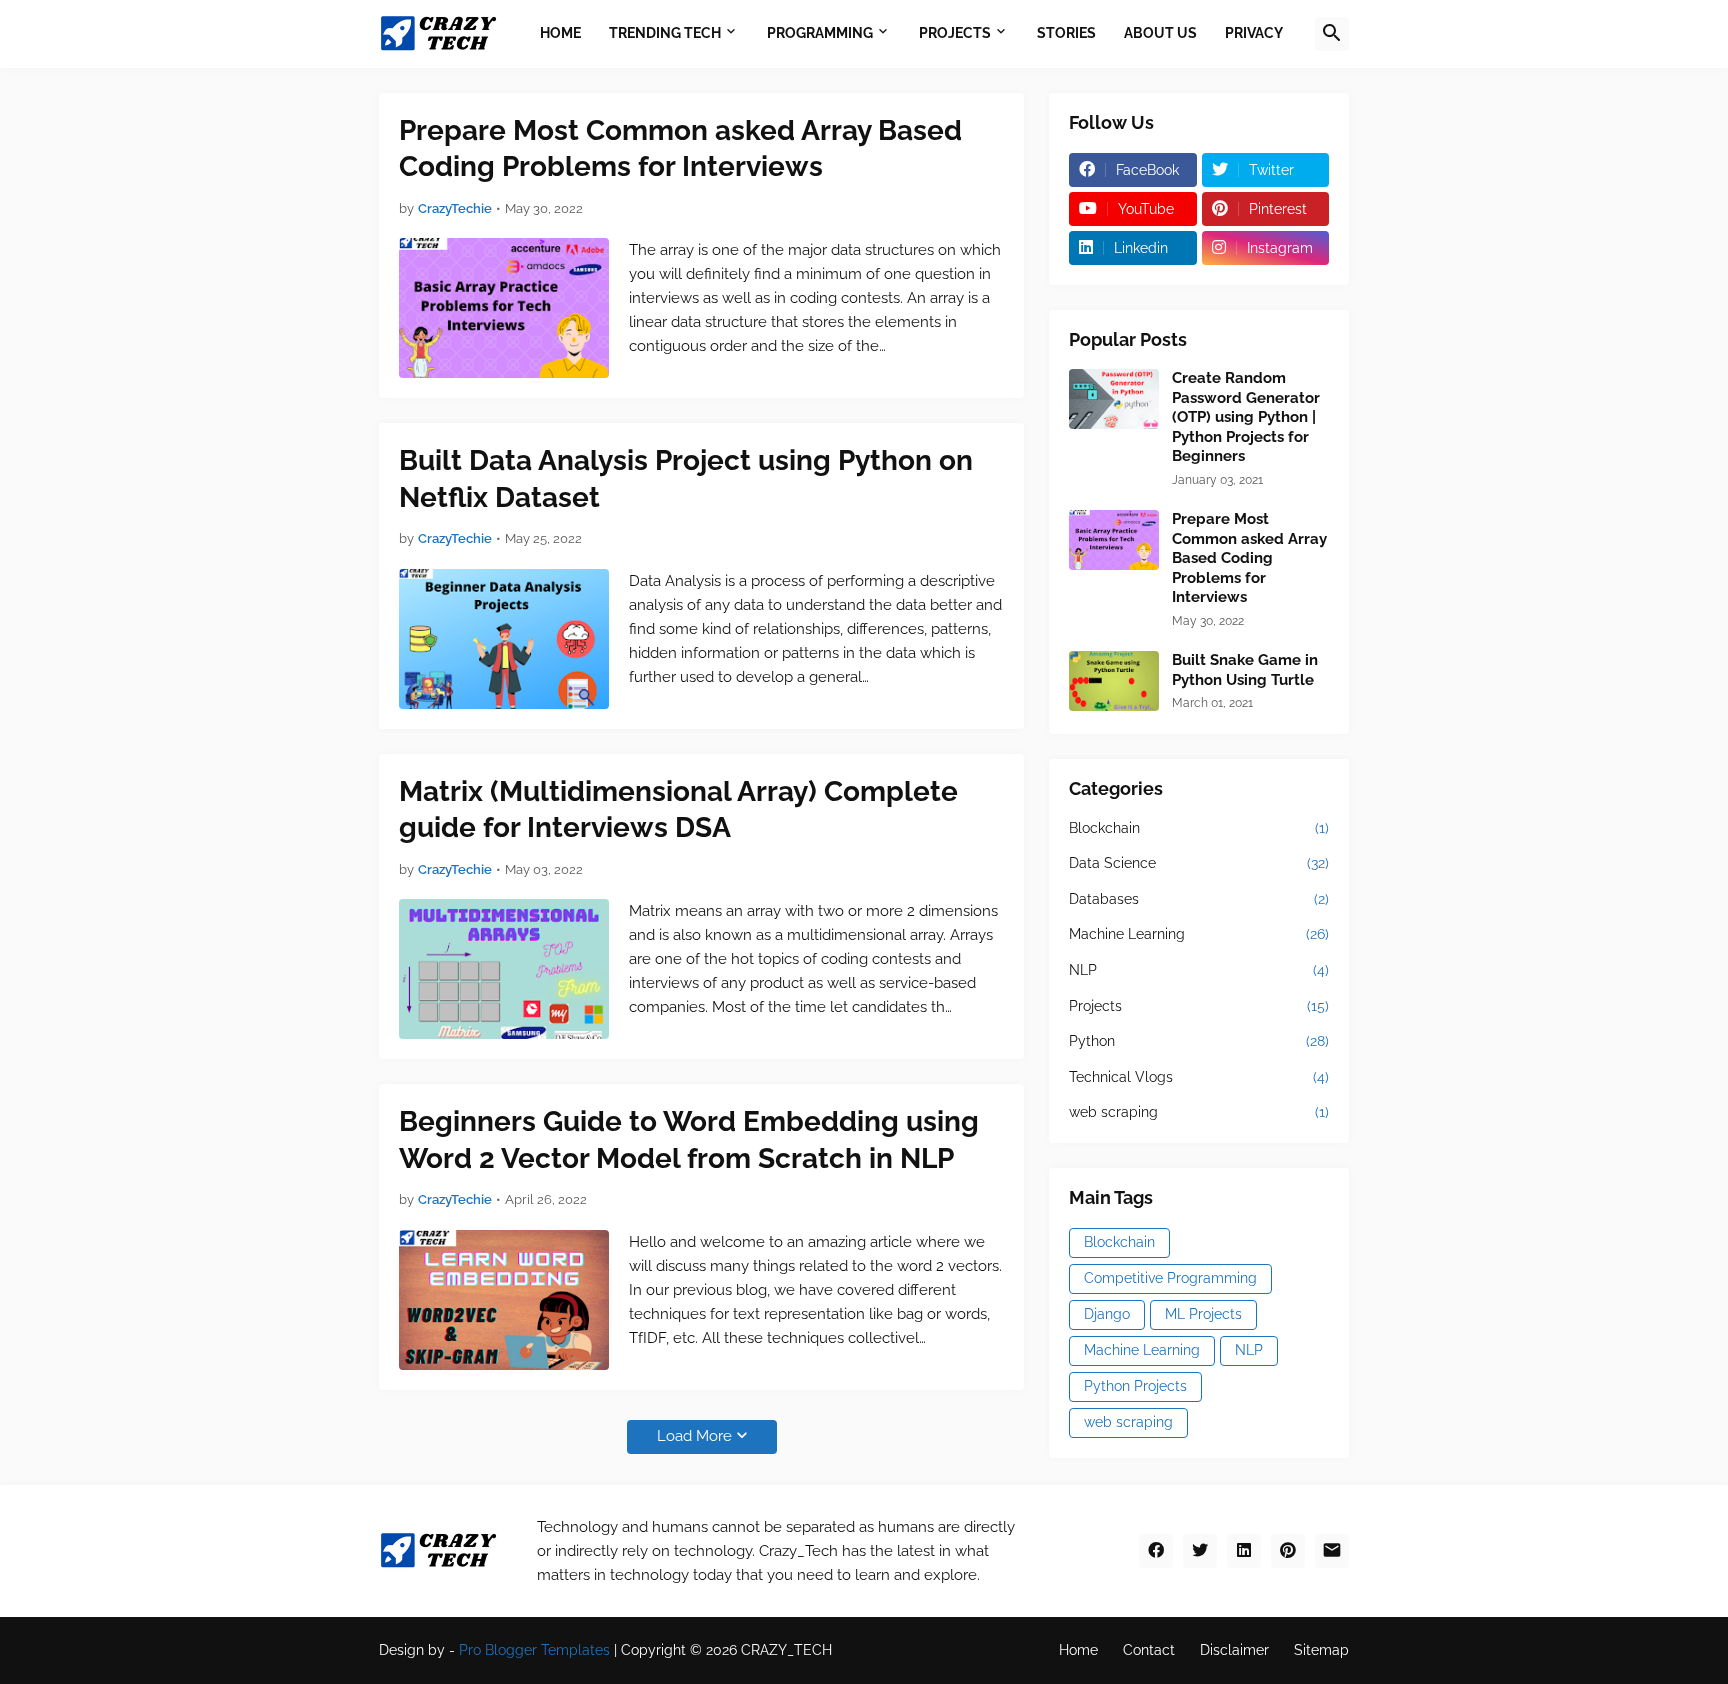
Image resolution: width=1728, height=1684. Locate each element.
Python (1199, 1041)
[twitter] (1200, 1551)
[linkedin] (1244, 1551)
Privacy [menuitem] (1254, 33)
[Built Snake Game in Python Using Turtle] (1114, 681)
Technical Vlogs (1199, 1077)
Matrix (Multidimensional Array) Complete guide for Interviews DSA (678, 809)
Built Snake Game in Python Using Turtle (1245, 670)
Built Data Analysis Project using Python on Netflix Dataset (686, 478)
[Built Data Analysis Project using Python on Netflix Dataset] (504, 639)
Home (1078, 1650)
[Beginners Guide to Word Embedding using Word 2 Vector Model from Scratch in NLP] (504, 1300)
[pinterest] (1288, 1551)
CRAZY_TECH (786, 1650)
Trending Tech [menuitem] (665, 33)
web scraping (1199, 1112)
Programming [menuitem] (820, 33)
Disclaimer (1234, 1650)
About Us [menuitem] (1160, 33)
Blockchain (1199, 828)
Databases (1199, 899)
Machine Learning (1199, 934)
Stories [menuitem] (1066, 33)
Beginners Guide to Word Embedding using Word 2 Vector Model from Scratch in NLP (689, 1139)
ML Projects (1203, 1314)
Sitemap (1321, 1650)
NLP (1199, 970)
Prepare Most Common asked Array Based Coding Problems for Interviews (680, 148)
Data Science (1199, 863)
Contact (1149, 1650)
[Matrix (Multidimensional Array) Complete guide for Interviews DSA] (504, 969)
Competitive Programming (1170, 1278)
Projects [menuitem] (955, 33)
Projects (1199, 1006)
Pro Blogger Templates (534, 1650)
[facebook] (1156, 1551)
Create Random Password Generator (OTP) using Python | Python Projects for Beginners (1246, 417)
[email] (1332, 1551)
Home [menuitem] (560, 33)
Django (1107, 1314)
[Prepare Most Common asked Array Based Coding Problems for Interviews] (504, 308)
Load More (694, 1436)
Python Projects (1135, 1386)
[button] (1332, 34)
